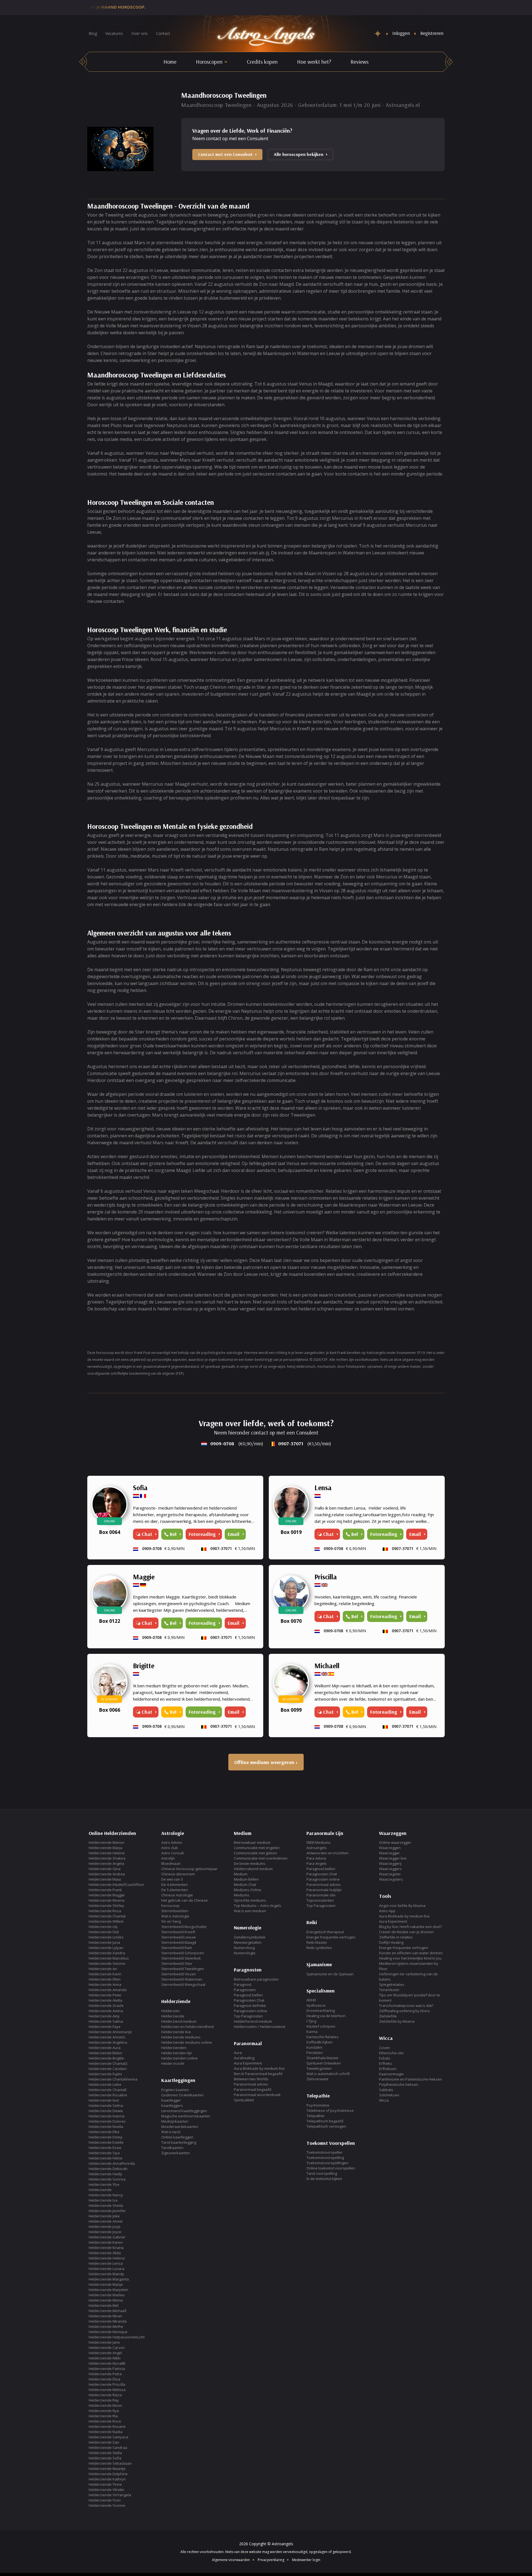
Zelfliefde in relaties (396, 1937)
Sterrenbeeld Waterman (182, 1979)
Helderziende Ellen (105, 1979)
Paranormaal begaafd (253, 2089)
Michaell (327, 1666)
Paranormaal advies (251, 2084)
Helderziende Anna (105, 1984)
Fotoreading (384, 1534)
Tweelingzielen (319, 2068)
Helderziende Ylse (104, 2184)
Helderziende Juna (104, 1942)
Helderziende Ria (103, 2416)
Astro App (387, 1911)
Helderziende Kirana (106, 2248)
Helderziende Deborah (108, 2169)
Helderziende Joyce (105, 2232)
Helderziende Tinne (105, 2484)
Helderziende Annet (106, 2221)
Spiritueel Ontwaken (324, 2063)
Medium (241, 1874)
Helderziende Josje (105, 2227)
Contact (163, 33)
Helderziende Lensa (106, 2263)
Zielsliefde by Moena (397, 2021)
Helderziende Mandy (106, 2274)
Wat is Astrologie (175, 1916)
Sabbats (386, 2090)
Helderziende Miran (105, 2316)
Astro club (170, 1848)
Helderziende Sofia (105, 2458)
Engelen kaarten (175, 2090)
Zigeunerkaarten (176, 2153)
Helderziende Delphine (108, 2474)
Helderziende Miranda (108, 2321)
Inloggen (401, 33)
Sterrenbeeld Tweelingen (183, 1969)
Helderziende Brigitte (106, 2058)
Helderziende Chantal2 (108, 2063)
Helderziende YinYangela (110, 2495)
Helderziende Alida (105, 2253)
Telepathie (315, 2116)
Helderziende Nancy (106, 2195)
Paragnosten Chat (249, 2000)
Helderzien (171, 2011)
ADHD (311, 2000)
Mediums (242, 1895)
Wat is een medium (250, 1911)
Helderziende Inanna (107, 2116)
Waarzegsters (391, 1879)
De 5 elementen (175, 1890)
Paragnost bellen (248, 1995)
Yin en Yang (171, 1921)
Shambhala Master (323, 2058)
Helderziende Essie (105, 2148)
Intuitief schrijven (321, 2026)
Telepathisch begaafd (325, 2121)
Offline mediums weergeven (264, 1762)
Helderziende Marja (105, 1848)
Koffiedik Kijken (319, 2042)
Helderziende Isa (103, 2200)
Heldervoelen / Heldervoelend (259, 2027)
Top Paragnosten (248, 2016)
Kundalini (314, 2047)
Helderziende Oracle (106, 2006)
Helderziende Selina (106, 2105)
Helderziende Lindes (106, 1937)
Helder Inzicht (173, 2063)
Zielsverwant (317, 2079)
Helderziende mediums (181, 2037)
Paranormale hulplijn (324, 1890)
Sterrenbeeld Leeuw (178, 1937)
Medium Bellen (246, 1879)
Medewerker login (306, 2560)
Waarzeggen (390, 1848)
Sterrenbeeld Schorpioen (183, 1953)
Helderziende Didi (104, 1932)
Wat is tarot (171, 2132)
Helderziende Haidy (105, 2174)
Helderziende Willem (106, 1921)
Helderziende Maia (105, 1879)
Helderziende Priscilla (107, 2384)
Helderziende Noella (106, 2127)
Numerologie (245, 1953)
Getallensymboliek (250, 1937)
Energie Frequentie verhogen (331, 1937)
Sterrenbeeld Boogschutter (184, 1927)
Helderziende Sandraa (108, 2448)
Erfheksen (388, 2069)
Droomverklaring (321, 2011)
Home (170, 62)
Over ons (140, 33)
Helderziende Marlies (107, 2295)
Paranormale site (321, 1895)
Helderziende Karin (105, 1974)
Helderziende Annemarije (110, 2032)
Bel (173, 1534)
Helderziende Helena (107, 2258)
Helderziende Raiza (105, 2395)
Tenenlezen (389, 1990)
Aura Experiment (248, 2063)
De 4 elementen (175, 1885)
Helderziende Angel (105, 2353)
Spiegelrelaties (392, 1984)
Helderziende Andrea (107, 1874)
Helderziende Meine (106, 2300)
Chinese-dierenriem (178, 1874)
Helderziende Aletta (105, 2000)
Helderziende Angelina (108, 2042)
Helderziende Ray (104, 2400)
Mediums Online (248, 1890)
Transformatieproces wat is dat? (406, 2006)
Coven (384, 2048)
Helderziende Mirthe (106, 2326)
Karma (312, 2032)
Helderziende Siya (104, 2153)
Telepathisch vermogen (326, 2126)
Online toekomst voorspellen (331, 2168)
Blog (93, 33)
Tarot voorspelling (322, 2173)
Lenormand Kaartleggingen (184, 2111)
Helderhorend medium (253, 2021)
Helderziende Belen (105, 2053)
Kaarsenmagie (391, 2074)
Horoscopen (209, 62)
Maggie (144, 1577)
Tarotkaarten (172, 2148)
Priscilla (326, 1577)
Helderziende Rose (105, 2421)
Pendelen (315, 2053)
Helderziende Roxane (107, 2426)
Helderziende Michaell (108, 2311)
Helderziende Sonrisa (107, 2179)
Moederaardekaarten (180, 2127)
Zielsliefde (388, 2016)
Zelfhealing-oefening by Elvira (404, 2011)
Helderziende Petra (105, 2374)
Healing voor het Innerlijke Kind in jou (410, 1958)
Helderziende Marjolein (108, 2290)
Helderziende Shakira (107, 1858)
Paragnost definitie (250, 2006)
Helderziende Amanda (108, 1990)
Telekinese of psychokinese (330, 2110)
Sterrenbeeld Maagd (179, 1942)
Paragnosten (245, 1990)
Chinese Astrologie (177, 1895)
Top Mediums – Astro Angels (258, 1906)
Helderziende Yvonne (107, 2505)
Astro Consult (172, 1853)
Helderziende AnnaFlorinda (112, 2163)
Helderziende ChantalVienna (113, 2079)
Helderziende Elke (104, 2132)
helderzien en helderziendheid (187, 2027)
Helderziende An (103, 1969)
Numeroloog (244, 1948)
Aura (238, 2053)
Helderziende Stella (105, 2453)
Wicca (384, 2100)
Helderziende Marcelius (109, 1958)
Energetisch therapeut (325, 1932)
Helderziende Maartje (107, 2469)
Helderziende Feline (106, 2158)
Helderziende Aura (105, 2048)
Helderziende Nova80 (107, 2363)
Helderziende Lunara (107, 2269)
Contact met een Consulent (225, 154)
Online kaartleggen (177, 2137)
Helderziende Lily (103, 1927)
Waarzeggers (390, 1869)
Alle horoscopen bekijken (299, 154)
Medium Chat (245, 1885)
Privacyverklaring (271, 2560)
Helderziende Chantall (108, 2090)
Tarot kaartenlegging (179, 2142)
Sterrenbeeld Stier (177, 1963)
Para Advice (316, 1858)
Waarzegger (389, 1853)
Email (234, 1534)
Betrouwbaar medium (252, 1842)
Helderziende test (104, 2100)
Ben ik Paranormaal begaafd (258, 2074)
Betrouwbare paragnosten (256, 1979)
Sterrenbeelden (175, 1911)
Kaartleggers (172, 2105)
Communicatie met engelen (257, 1848)
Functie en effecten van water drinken (411, 1953)
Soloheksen (389, 2095)
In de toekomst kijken (324, 2179)
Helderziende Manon (107, 1842)
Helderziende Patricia (107, 2369)
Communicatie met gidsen (255, 1853)
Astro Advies (172, 1842)
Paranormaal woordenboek (257, 2095)
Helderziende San (104, 2442)
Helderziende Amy (104, 2016)
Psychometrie (318, 2105)
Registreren (432, 33)
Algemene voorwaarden (231, 2560)
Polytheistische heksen (399, 2084)
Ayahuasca (316, 2005)
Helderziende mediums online (187, 2042)
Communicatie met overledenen (261, 1858)
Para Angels (317, 1863)
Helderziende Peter (105, 1995)
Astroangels (376, 1353)
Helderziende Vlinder (107, 2490)
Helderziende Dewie (106, 2111)
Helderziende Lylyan (106, 1948)
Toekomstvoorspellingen (327, 2163)
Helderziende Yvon (105, 2500)
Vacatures (114, 33)
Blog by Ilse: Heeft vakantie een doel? (410, 1927)
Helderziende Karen (106, 2242)
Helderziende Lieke (105, 2084)
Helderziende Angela (106, 1863)
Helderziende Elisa (104, 2379)
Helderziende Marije (106, 2284)
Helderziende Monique (108, 2332)
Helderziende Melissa (107, 2390)
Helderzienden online (180, 2058)
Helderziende (100, 2190)
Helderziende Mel (104, 2305)
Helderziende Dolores (107, 2121)
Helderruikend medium (253, 1869)
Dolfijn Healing (391, 1942)
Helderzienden (174, 2048)
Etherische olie (391, 2053)
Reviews (360, 62)
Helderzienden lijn (177, 2053)
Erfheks (386, 2063)
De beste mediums (250, 1863)
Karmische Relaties (323, 2037)
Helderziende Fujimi (105, 2074)
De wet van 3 (172, 1879)
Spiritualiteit (244, 2100)
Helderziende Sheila (106, 2205)
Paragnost (243, 1984)
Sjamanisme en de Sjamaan (330, 1974)
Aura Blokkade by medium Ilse (259, 2068)
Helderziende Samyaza (108, 2437)
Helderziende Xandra (107, 1953)
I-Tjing (311, 2021)
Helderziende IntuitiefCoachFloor (116, 1885)
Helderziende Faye (105, 2027)
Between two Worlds (251, 2079)
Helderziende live (176, 2032)
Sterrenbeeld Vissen (179, 1974)
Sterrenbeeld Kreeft (178, 1932)
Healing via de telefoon (326, 2016)
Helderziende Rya (104, 2411)
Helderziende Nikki (105, 2358)
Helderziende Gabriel (107, 2237)
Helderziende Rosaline (108, 2095)
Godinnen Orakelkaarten (182, 2095)
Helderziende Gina (105, 1869)
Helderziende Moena (107, 1900)
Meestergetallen (248, 1942)
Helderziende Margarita (109, 2279)
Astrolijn (168, 1858)
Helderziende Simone (107, 1963)
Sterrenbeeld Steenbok (181, 1958)
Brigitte (144, 1666)
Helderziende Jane (104, 2342)
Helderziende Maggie (107, 1895)
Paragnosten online (250, 2011)
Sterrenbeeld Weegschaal (183, 1984)
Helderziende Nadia (106, 2432)
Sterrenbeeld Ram (177, 1948)
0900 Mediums (319, 1842)
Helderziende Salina (106, 2021)
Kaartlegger (171, 2100)
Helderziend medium (179, 2021)
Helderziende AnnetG (107, 2037)
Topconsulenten (320, 1900)
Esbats (385, 2058)
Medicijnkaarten (175, 2121)
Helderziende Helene (107, 1853)
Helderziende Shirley (106, 1906)
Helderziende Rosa (105, 1911)
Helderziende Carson (107, 2348)
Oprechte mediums (250, 1900)
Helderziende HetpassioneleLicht (117, 2337)
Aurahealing (244, 2058)
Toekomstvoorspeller (324, 2152)
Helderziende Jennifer (107, 2211)
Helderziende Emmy (106, 2137)
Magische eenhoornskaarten (186, 2116)
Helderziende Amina (106, 2011)
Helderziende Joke (104, 2216)
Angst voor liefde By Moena (402, 1906)
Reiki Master (317, 1942)
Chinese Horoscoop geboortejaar (189, 1869)
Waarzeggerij (390, 1863)
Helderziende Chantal (107, 1916)
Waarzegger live (393, 1858)
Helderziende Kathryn (107, 2479)
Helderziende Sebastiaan (110, 2463)
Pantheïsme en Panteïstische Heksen (410, 2079)
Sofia (140, 1488)
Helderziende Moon (105, 2405)
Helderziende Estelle (106, 2142)
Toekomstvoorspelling (325, 2158)
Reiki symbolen (319, 1948)
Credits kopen (262, 62)
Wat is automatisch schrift (328, 2074)
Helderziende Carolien (108, 2069)
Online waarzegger (395, 1842)
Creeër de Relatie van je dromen (406, 1932)
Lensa (323, 1488)
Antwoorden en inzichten (328, 1853)
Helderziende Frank (105, 1890)
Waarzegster (390, 1874)
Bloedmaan (171, 1863)
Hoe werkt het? (314, 62)
